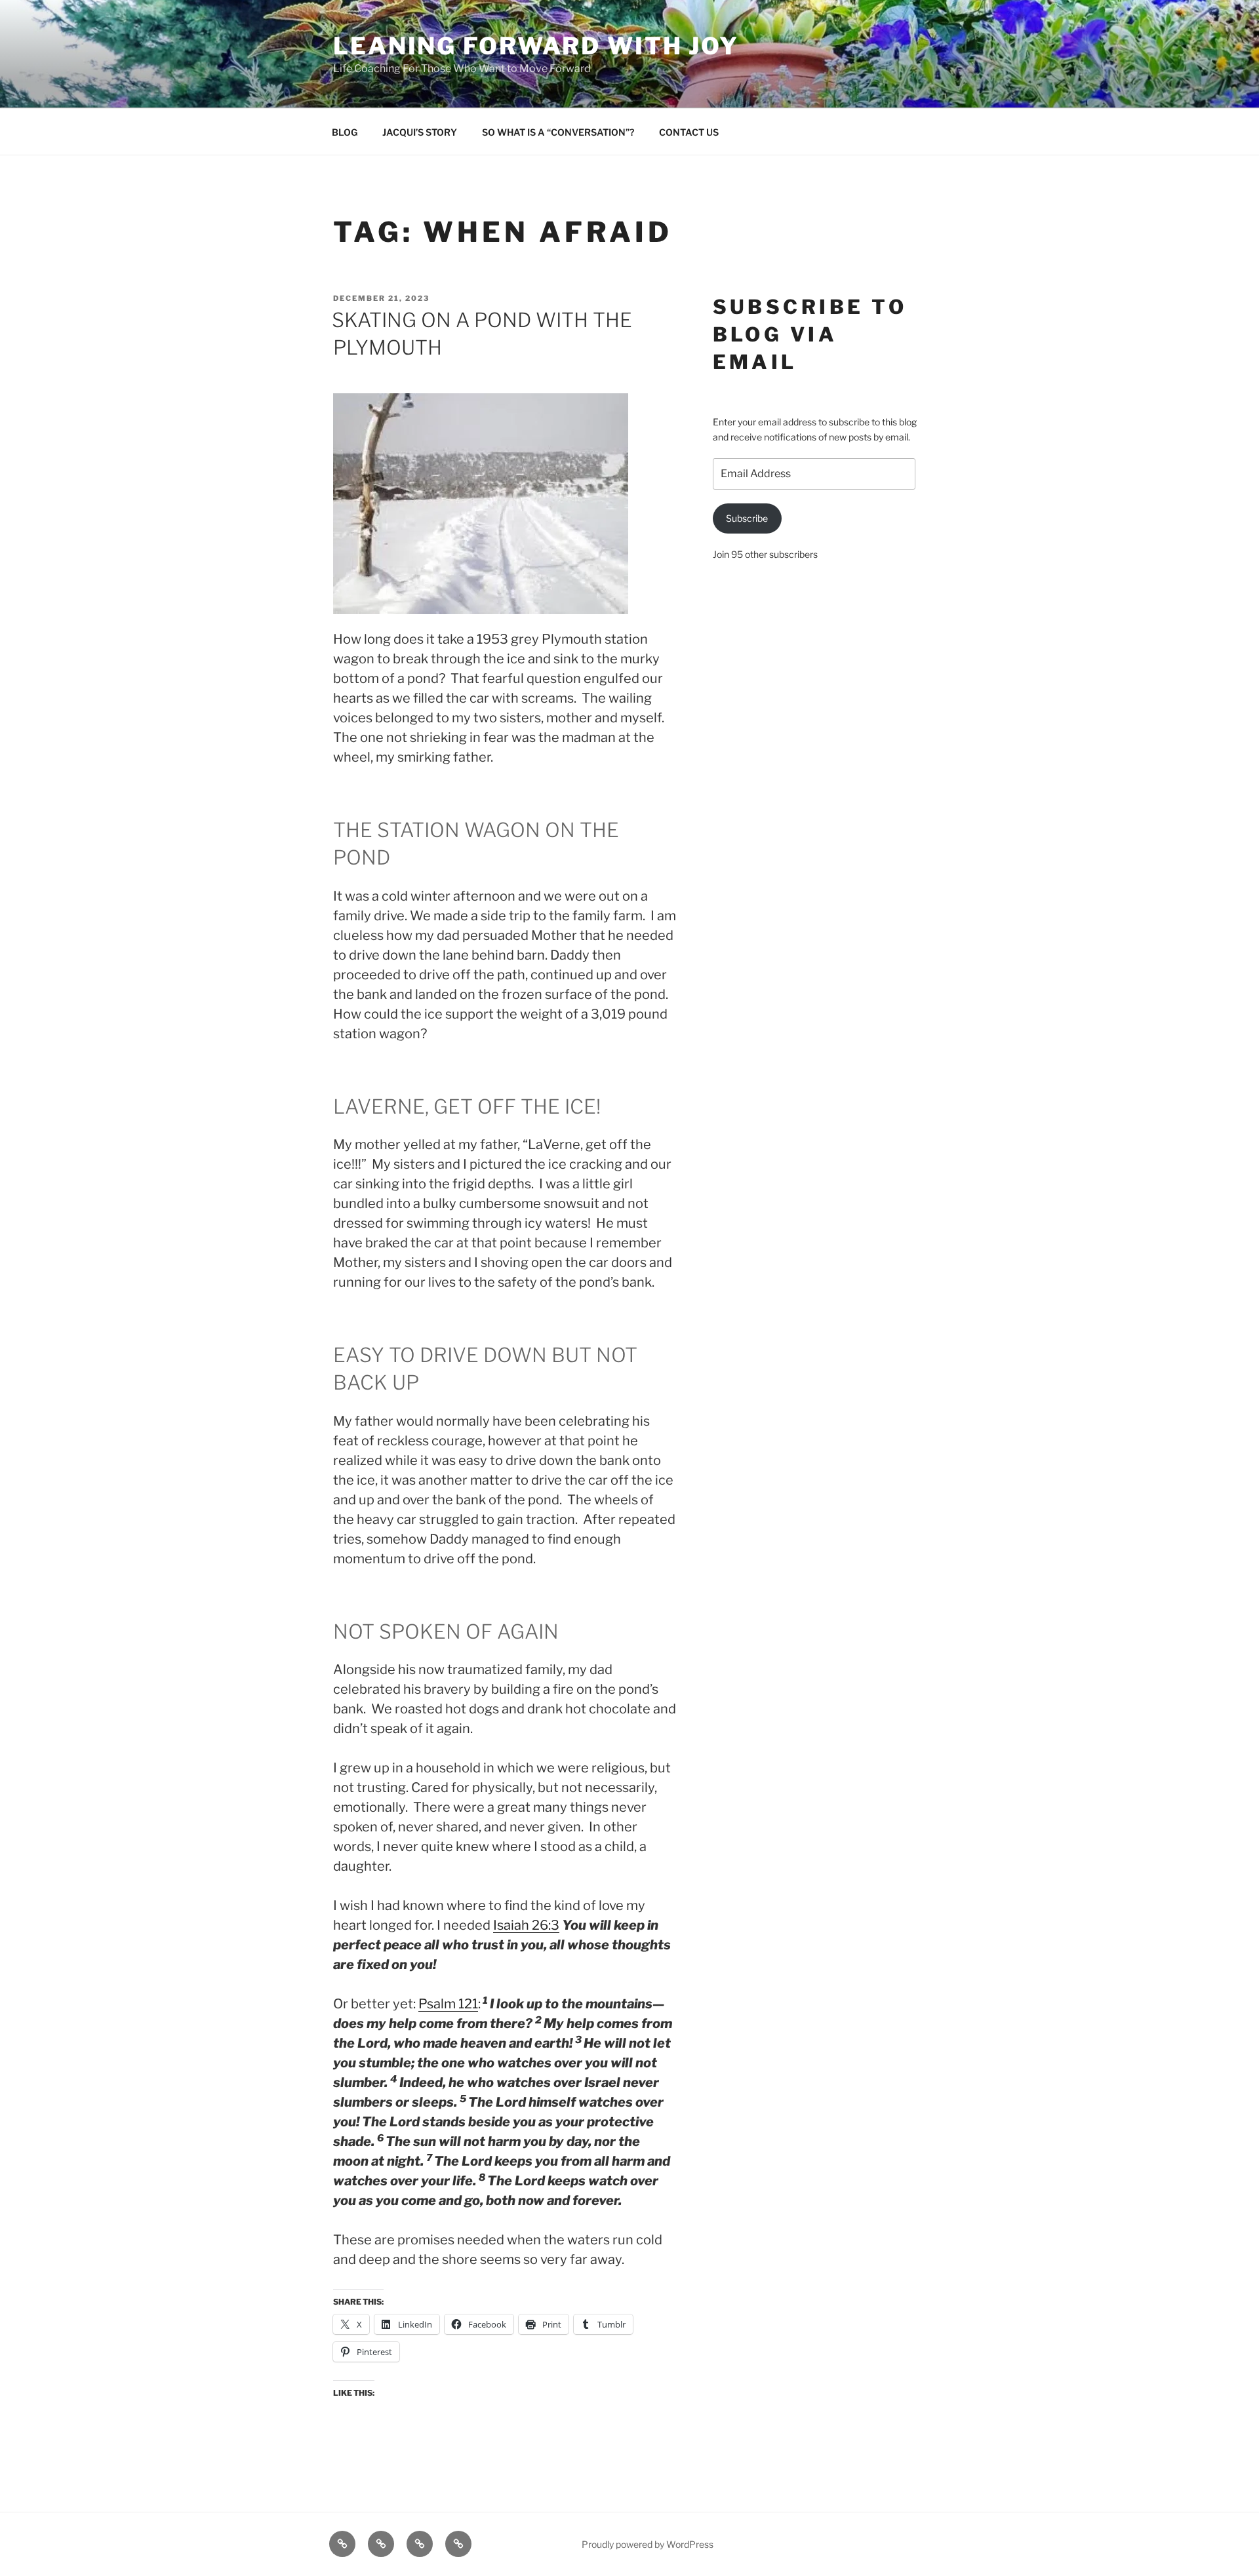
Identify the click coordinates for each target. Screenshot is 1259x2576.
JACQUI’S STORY (420, 132)
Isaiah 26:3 (526, 1925)
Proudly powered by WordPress (648, 2544)
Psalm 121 (448, 2004)
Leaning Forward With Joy (536, 46)
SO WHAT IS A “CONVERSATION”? (558, 132)
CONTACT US (689, 132)
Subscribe (747, 518)
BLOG (345, 132)
